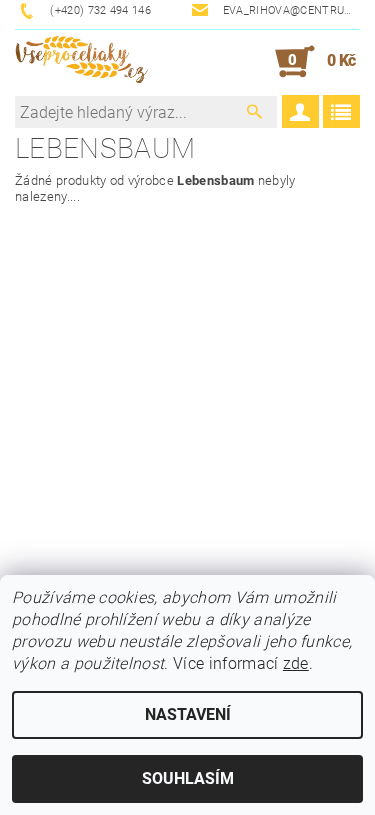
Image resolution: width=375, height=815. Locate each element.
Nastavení (188, 714)
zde (296, 663)
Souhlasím (188, 778)
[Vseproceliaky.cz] (81, 62)
